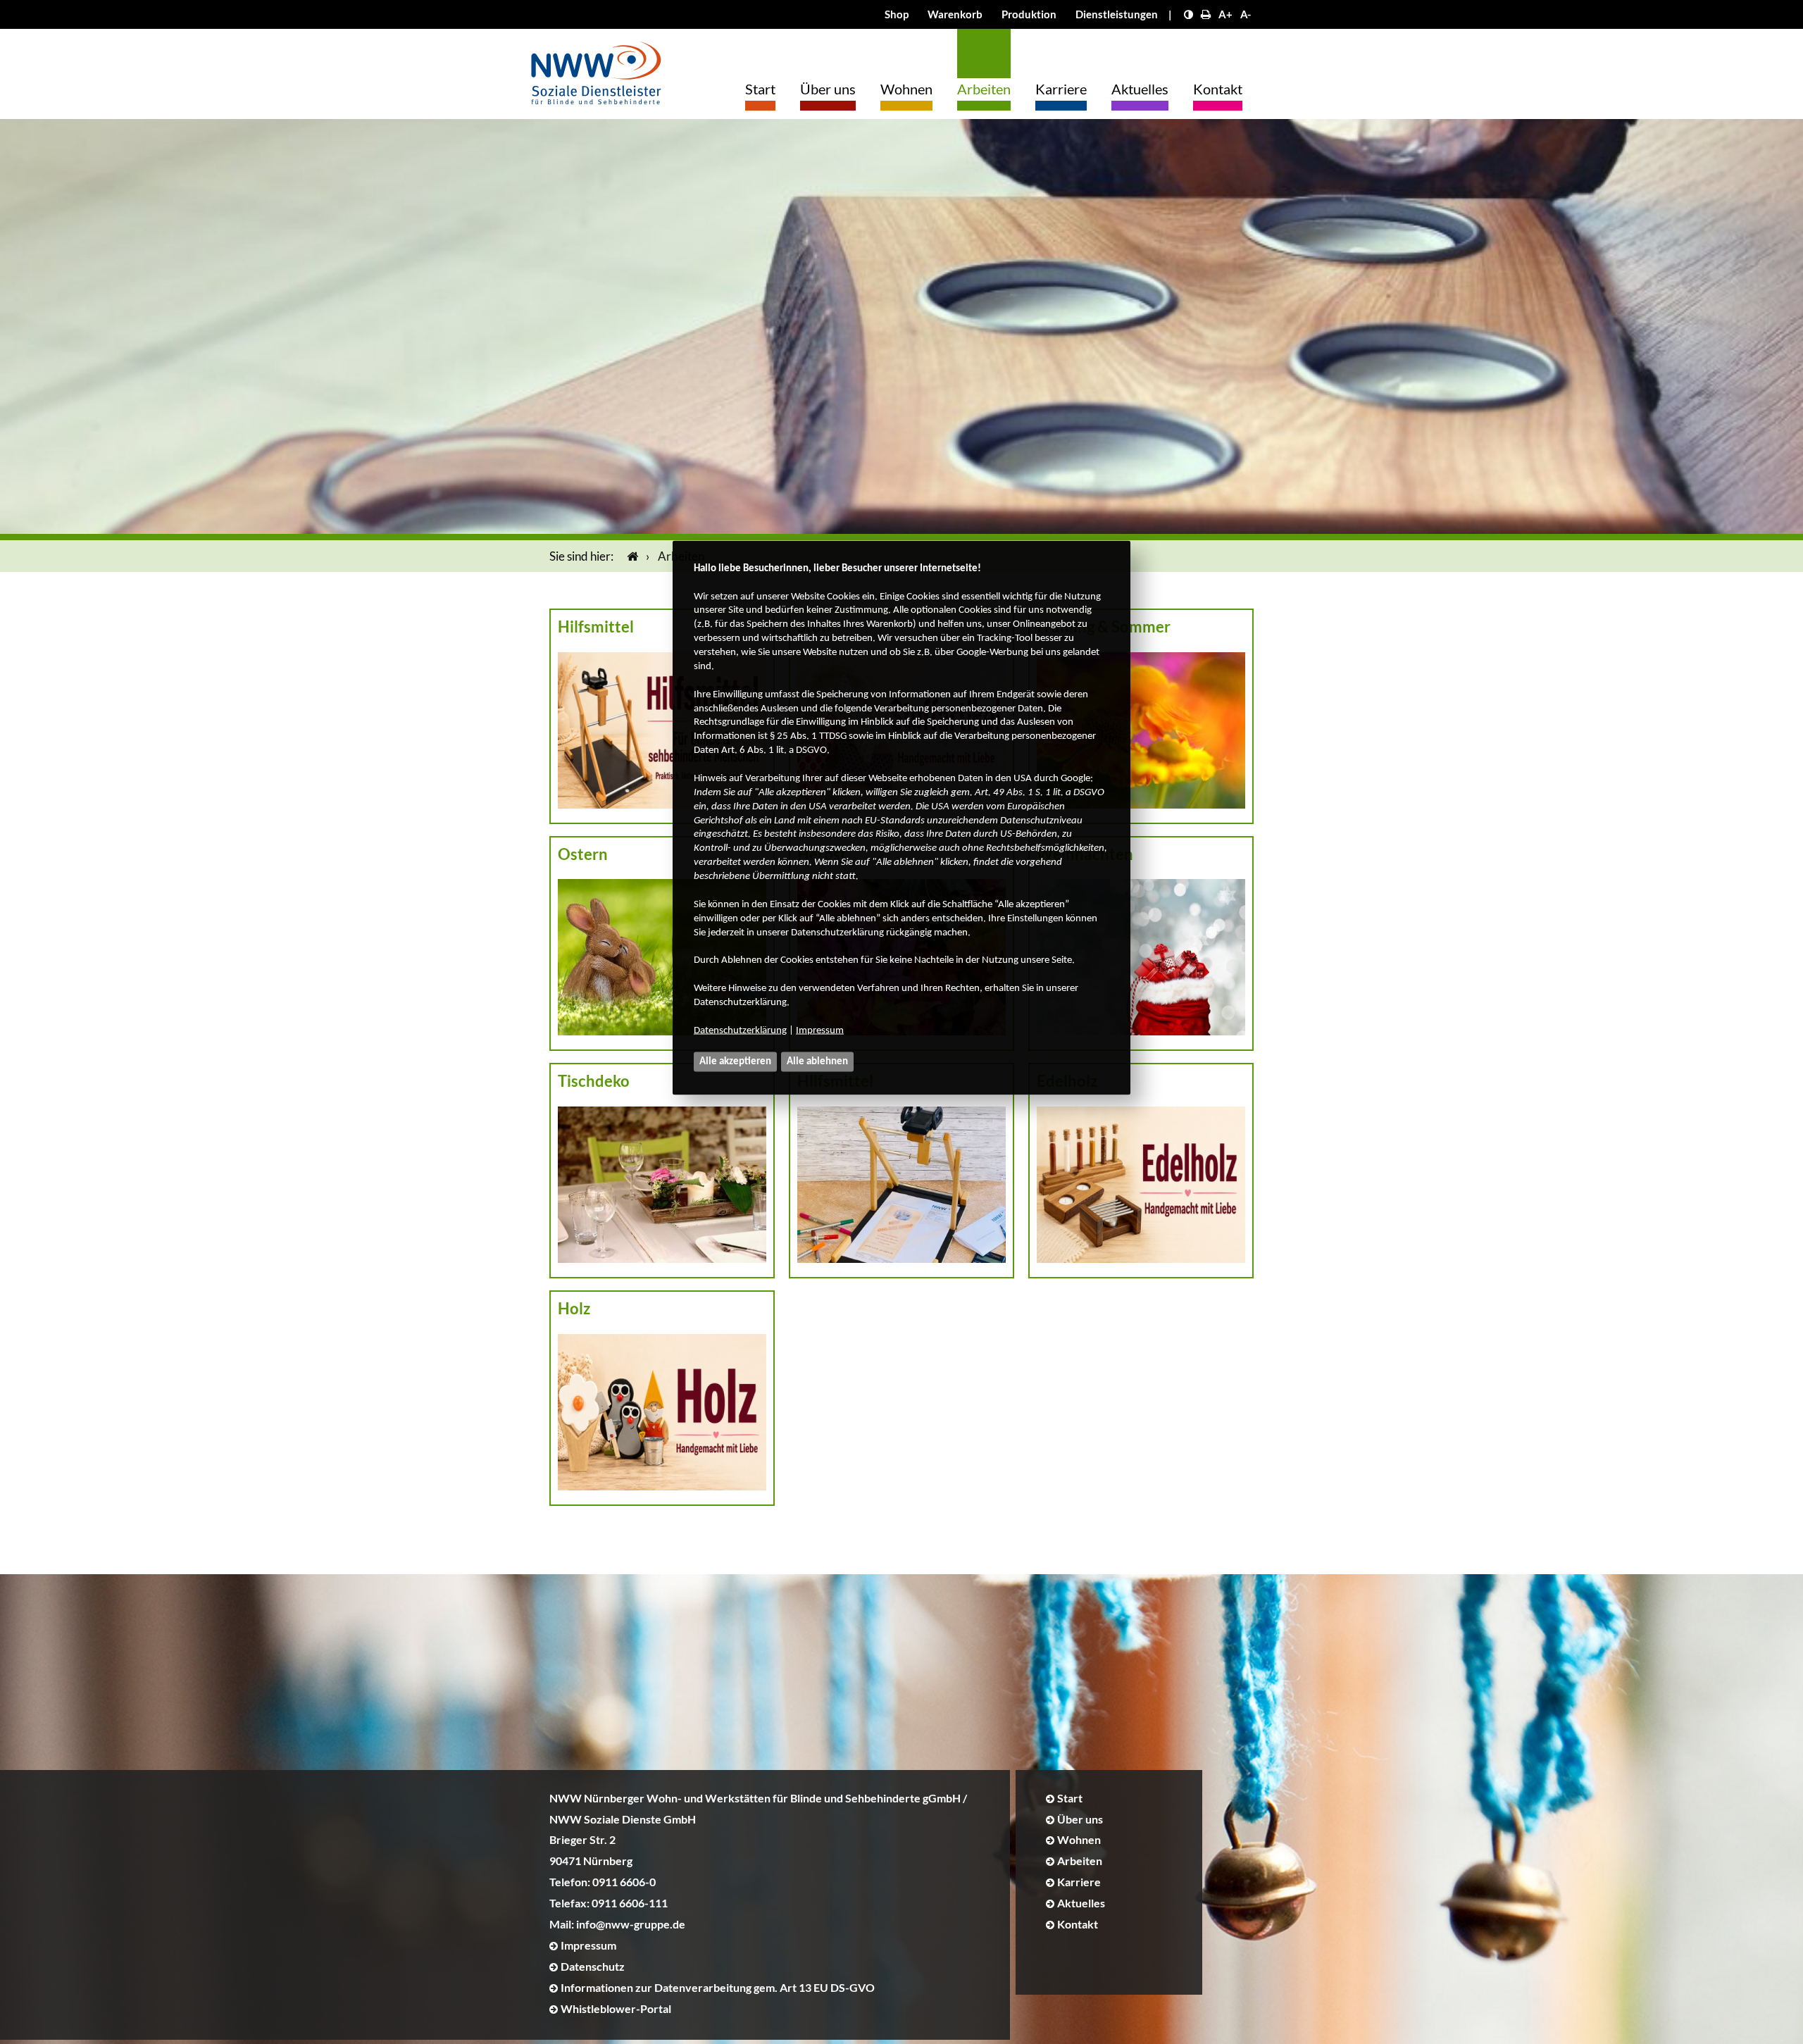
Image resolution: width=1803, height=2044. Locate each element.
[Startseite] (630, 556)
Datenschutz (593, 1966)
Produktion (1029, 14)
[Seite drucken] (1206, 14)
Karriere (1061, 89)
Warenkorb (955, 14)
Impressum (820, 1030)
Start (760, 89)
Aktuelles (1140, 89)
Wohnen (906, 89)
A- (1246, 14)
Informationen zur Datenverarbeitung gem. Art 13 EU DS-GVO (718, 1987)
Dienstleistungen (1117, 14)
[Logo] (596, 69)
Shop (897, 14)
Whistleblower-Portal (616, 2008)
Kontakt (1218, 89)
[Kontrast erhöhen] (1189, 14)
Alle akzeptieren (735, 1061)
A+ (1225, 14)
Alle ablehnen (817, 1061)
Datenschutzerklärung (740, 1030)
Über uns (828, 89)
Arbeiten (984, 89)
